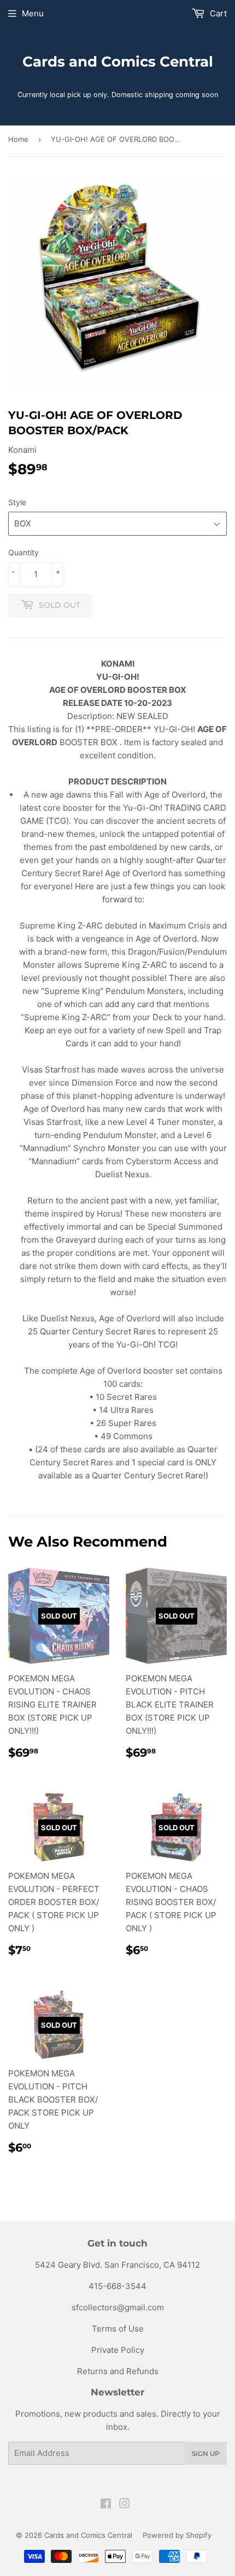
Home (18, 139)
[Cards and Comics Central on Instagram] (125, 2505)
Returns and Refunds (118, 2371)
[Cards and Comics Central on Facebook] (106, 2505)
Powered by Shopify (177, 2535)
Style (17, 502)
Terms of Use (118, 2329)
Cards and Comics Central (118, 62)
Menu (33, 13)
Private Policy (118, 2350)
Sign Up (206, 2454)
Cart (217, 13)
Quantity (23, 552)
